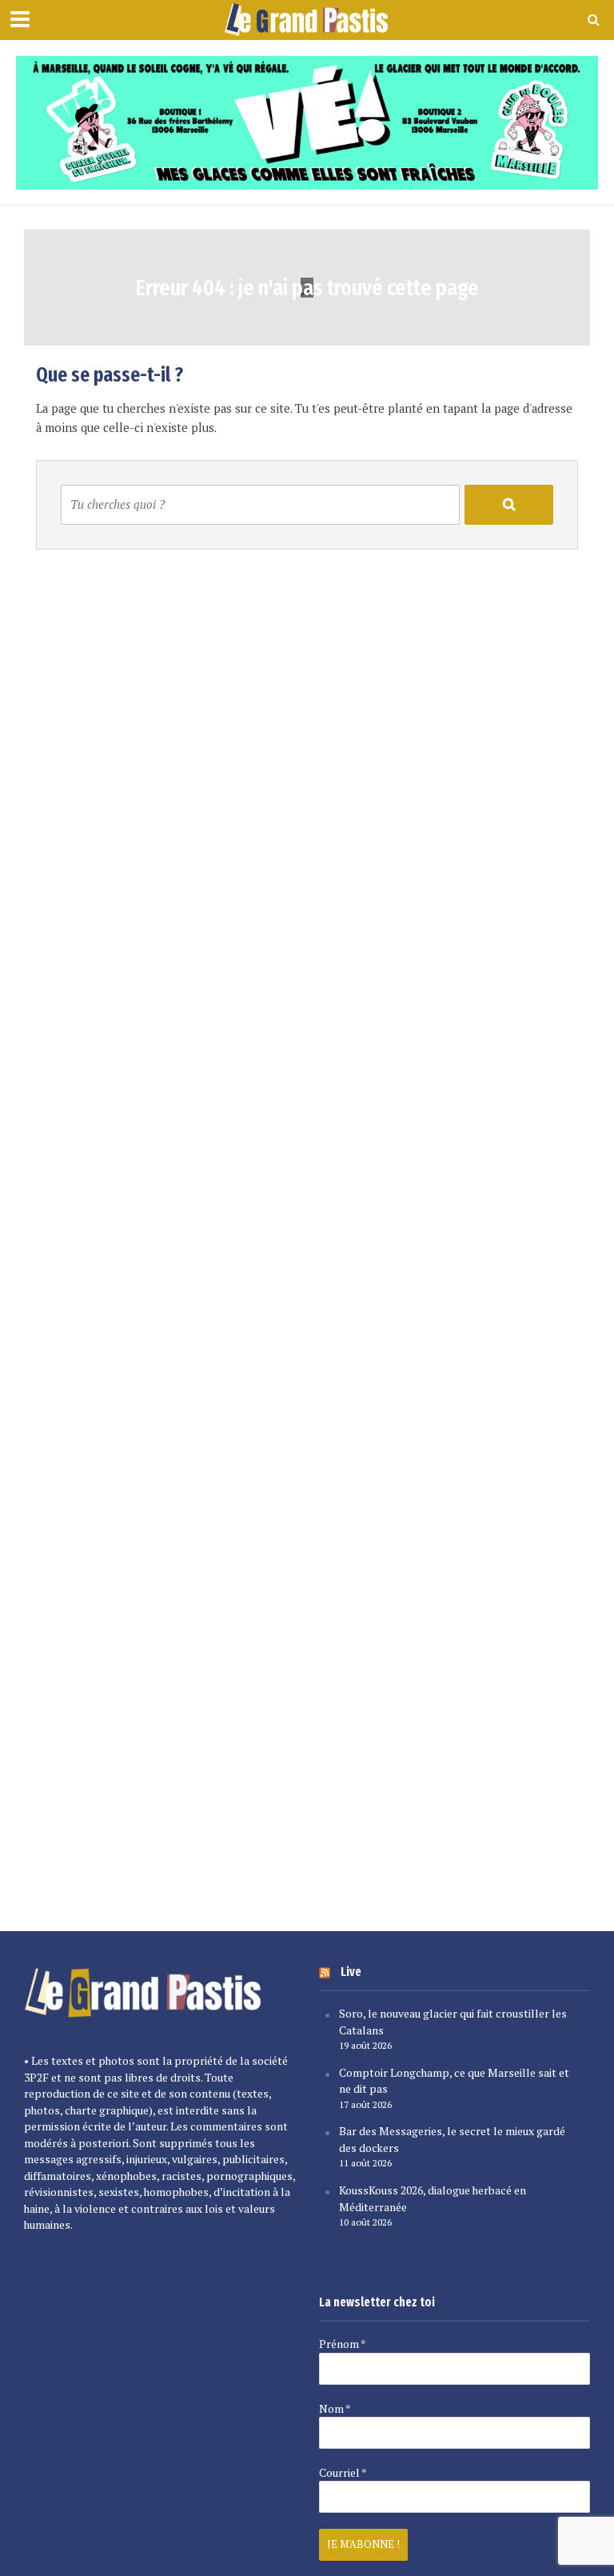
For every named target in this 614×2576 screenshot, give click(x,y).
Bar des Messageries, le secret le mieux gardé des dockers (452, 2139)
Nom (335, 2409)
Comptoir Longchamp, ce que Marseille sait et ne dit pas (454, 2081)
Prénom (342, 2344)
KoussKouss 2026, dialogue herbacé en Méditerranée (433, 2198)
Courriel (343, 2473)
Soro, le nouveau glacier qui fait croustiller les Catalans (453, 2022)
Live (351, 1972)
